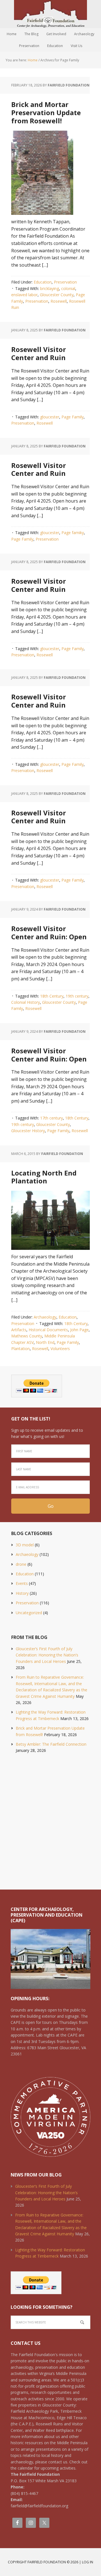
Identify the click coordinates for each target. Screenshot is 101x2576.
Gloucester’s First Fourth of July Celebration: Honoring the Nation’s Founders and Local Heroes (47, 1655)
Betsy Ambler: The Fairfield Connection (51, 1744)
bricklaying (50, 288)
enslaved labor (24, 295)
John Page (79, 1330)
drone (21, 1564)
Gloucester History (28, 1131)
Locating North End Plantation (44, 1177)
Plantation (20, 1349)
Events (22, 1583)
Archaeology (45, 1317)
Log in (88, 2562)
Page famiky (73, 533)
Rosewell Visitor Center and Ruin (39, 353)
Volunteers (60, 1349)
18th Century (52, 996)
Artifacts (19, 1330)
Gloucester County (57, 295)
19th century (77, 996)
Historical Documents (48, 1330)
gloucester (50, 417)
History (22, 1593)
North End (45, 1342)
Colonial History (26, 1002)
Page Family (73, 417)
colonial (68, 288)
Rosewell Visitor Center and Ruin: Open (49, 933)
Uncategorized (29, 1613)
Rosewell (59, 301)
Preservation (65, 282)
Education (43, 282)
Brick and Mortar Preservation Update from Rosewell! (46, 112)
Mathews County (27, 1336)
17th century (51, 1118)
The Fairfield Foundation (50, 14)
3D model (25, 1545)
